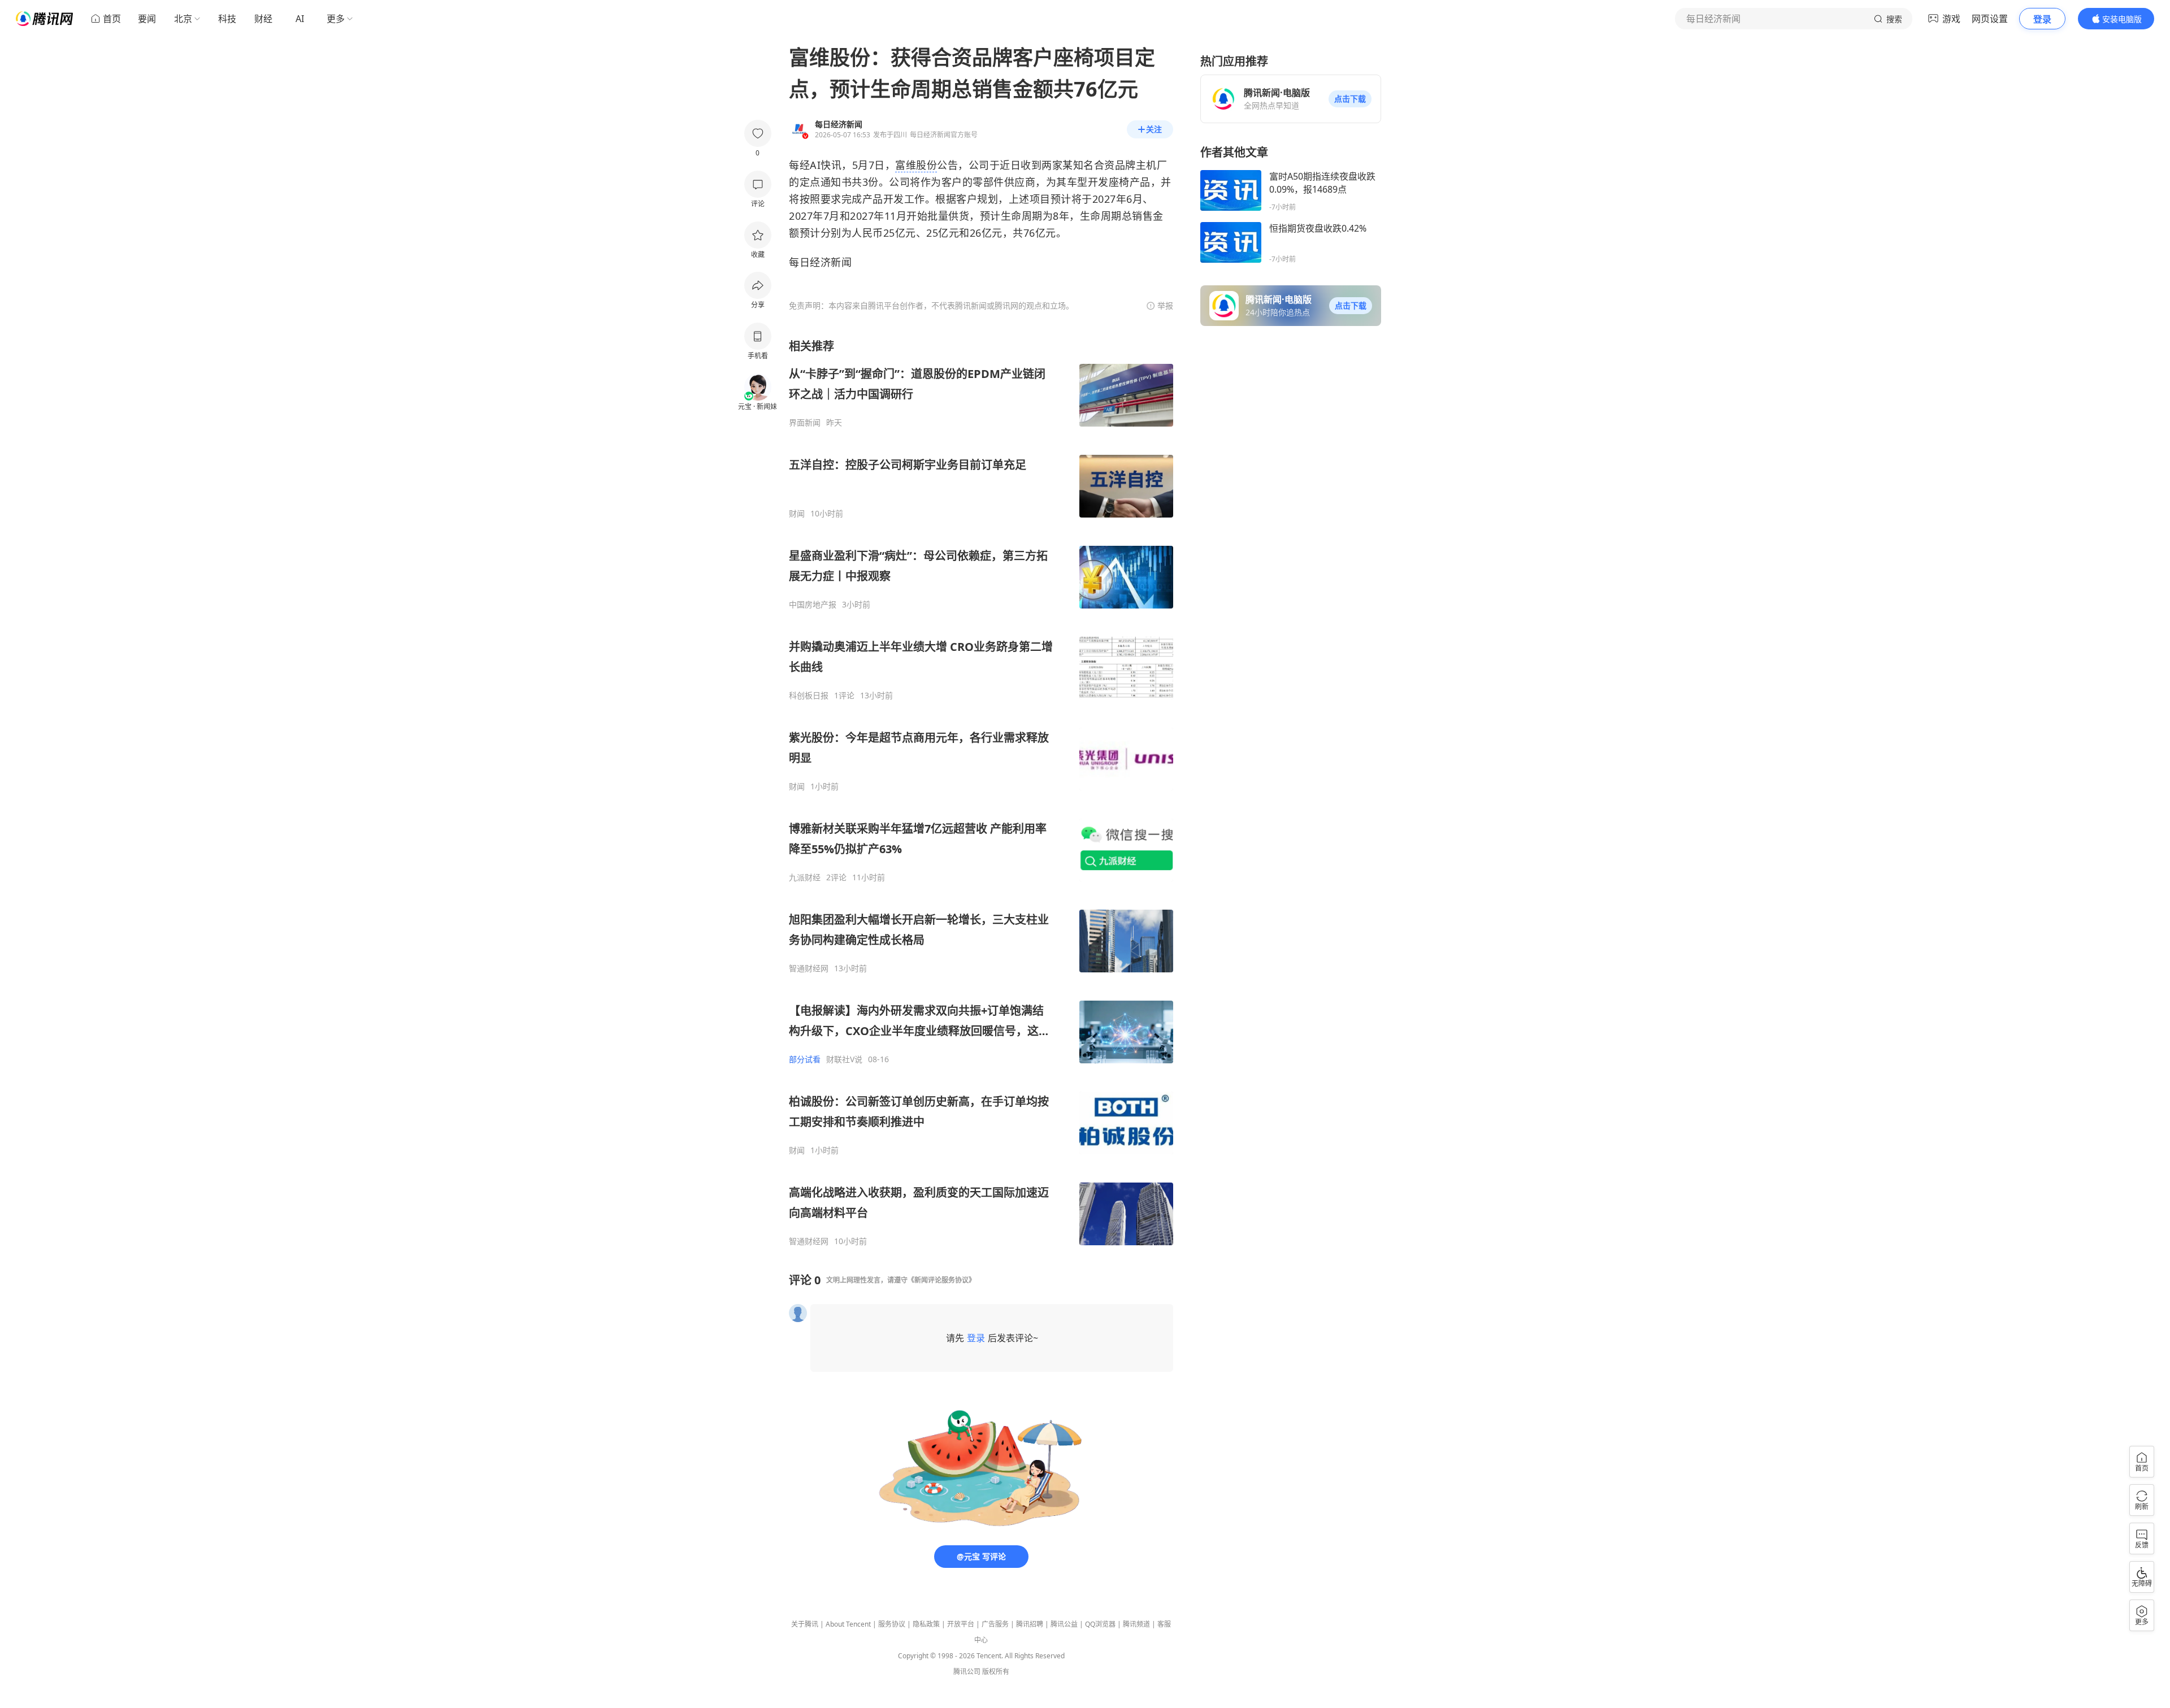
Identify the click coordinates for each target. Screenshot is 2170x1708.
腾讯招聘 (1030, 1624)
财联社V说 (844, 1059)
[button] (1350, 99)
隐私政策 (926, 1624)
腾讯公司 (967, 1672)
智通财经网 (809, 968)
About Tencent (848, 1624)
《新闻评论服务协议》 (941, 1280)
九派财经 (805, 877)
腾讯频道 (1136, 1624)
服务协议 (892, 1624)
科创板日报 (809, 696)
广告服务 (995, 1624)
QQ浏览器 (1100, 1624)
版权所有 (996, 1672)
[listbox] (981, 792)
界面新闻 (805, 423)
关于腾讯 (805, 1624)
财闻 (797, 514)
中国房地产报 (813, 605)
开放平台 (961, 1624)
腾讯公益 (1064, 1624)
